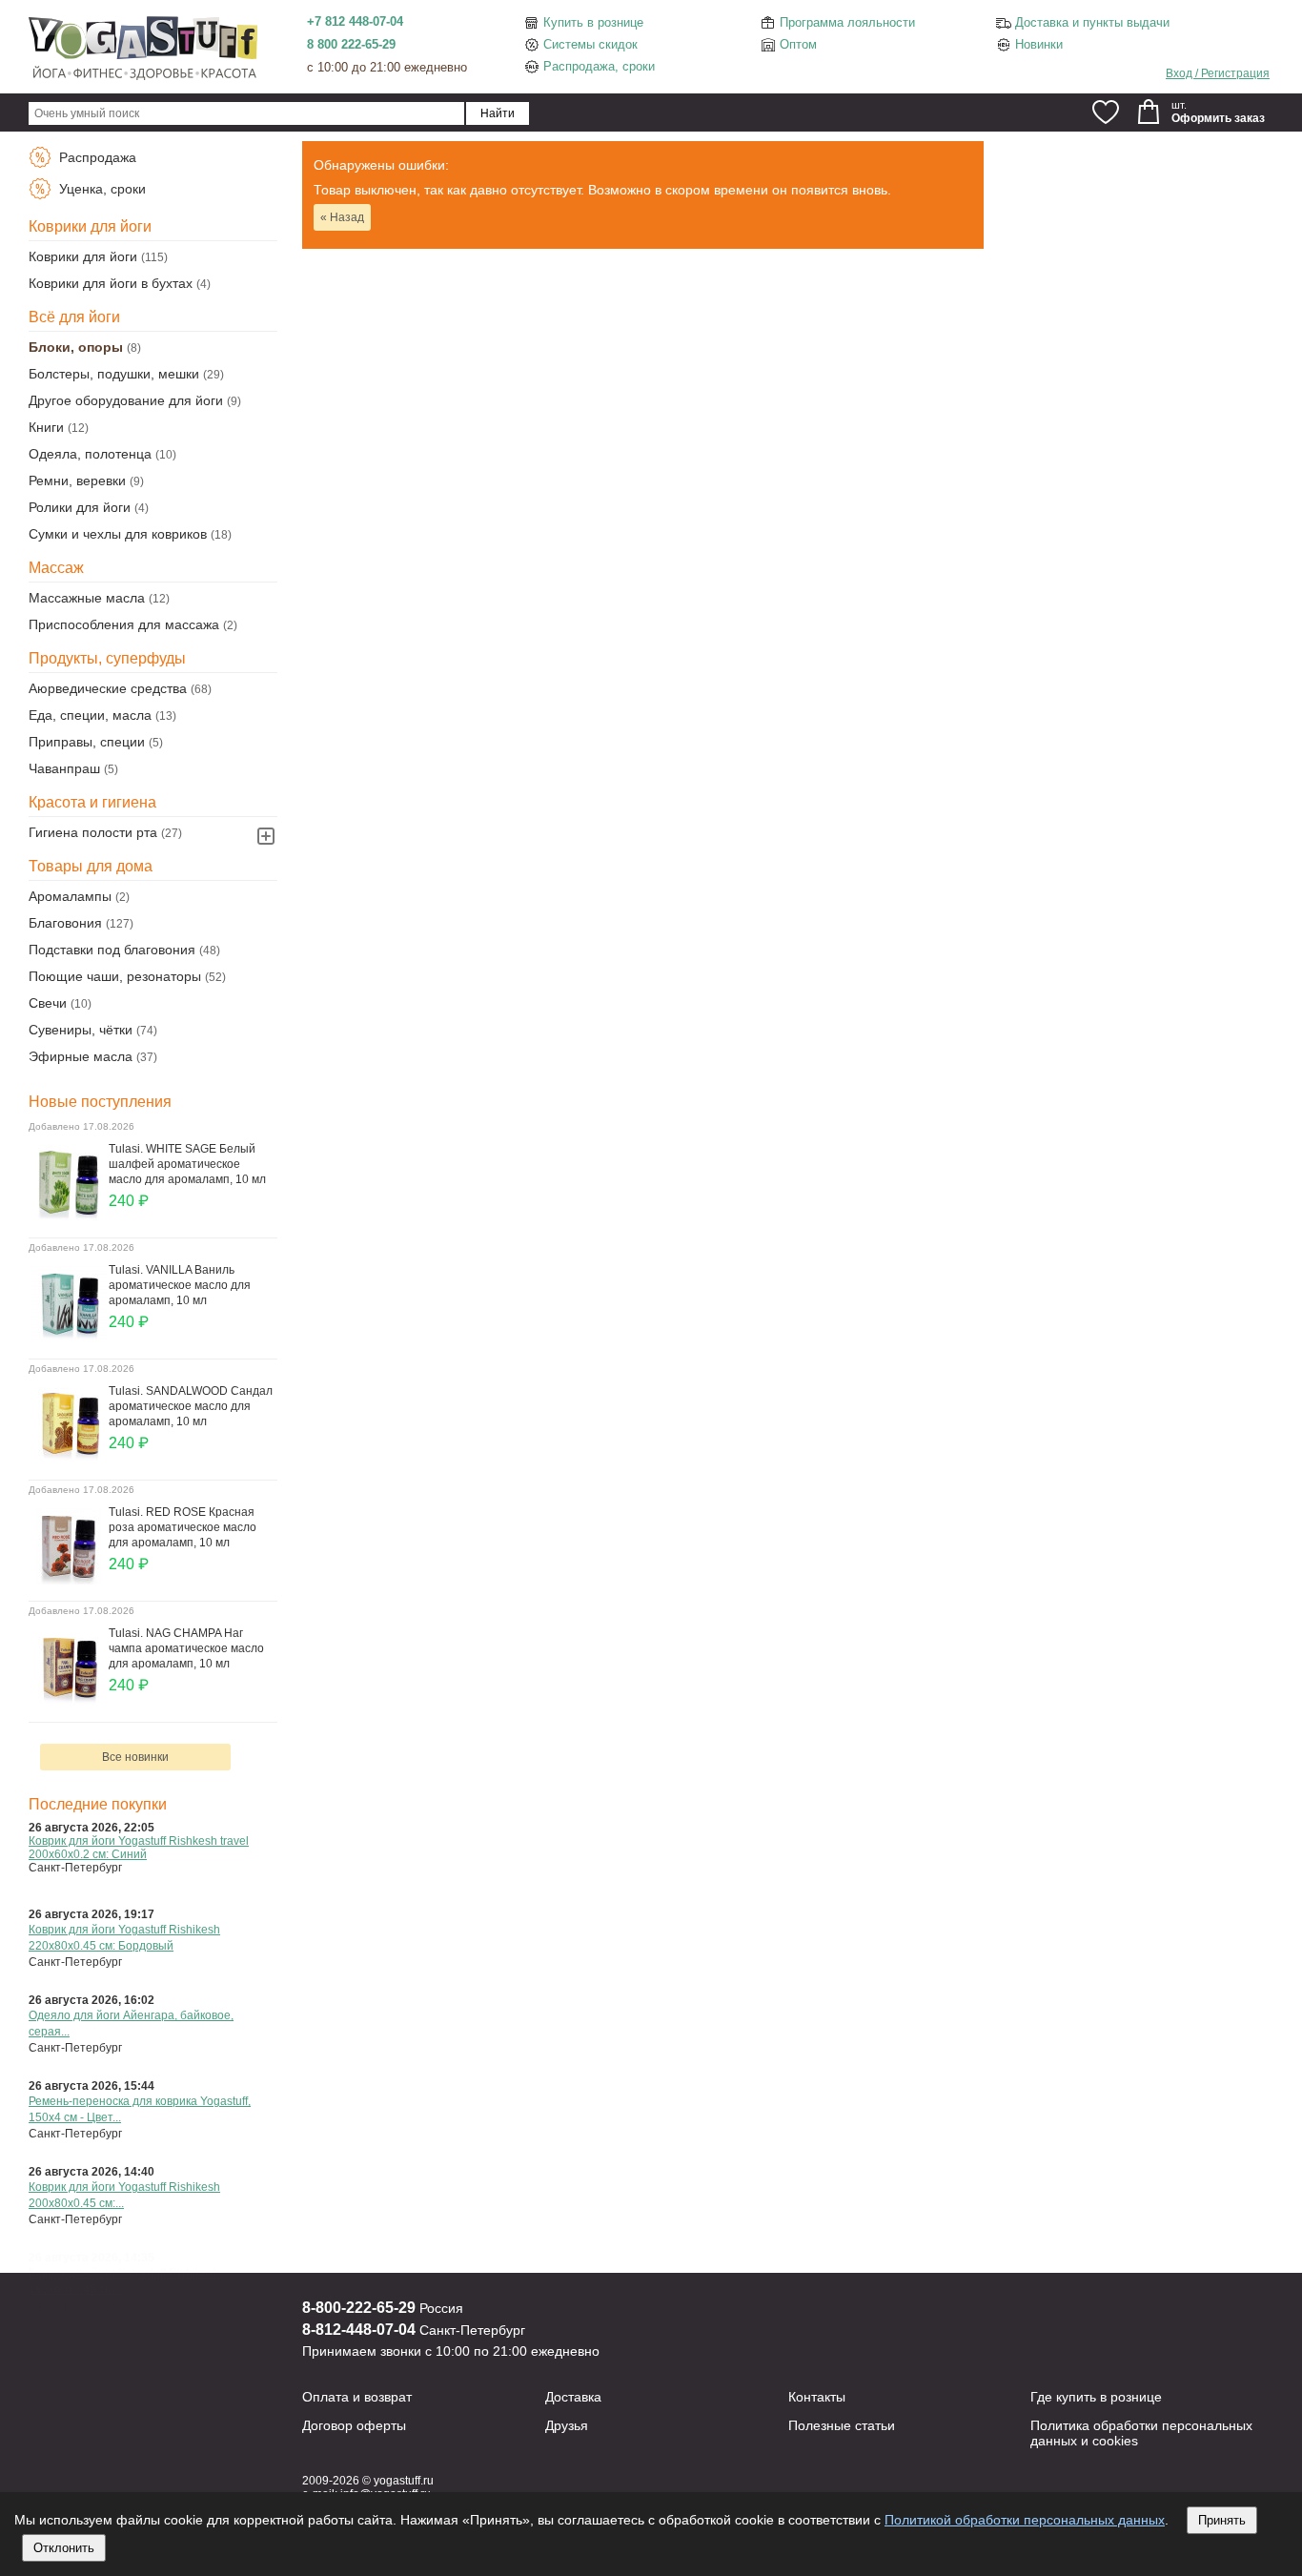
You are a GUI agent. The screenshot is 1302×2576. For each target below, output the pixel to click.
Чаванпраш (64, 768)
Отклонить (64, 2548)
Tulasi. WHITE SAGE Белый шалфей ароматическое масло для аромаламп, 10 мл (187, 1164)
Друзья (567, 2425)
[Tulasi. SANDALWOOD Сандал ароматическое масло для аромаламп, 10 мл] (69, 1459)
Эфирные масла (81, 1056)
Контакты (817, 2397)
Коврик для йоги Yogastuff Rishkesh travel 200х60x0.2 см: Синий (139, 1901)
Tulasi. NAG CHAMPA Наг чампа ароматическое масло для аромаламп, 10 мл (186, 1648)
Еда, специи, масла (90, 715)
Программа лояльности (847, 22)
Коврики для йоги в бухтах (111, 283)
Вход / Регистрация (1218, 73)
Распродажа (96, 157)
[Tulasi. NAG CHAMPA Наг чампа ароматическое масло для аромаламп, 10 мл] (69, 1701)
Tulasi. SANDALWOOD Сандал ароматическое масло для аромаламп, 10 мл (191, 1406)
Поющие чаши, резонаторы (115, 976)
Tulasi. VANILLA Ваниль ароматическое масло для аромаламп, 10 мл (180, 1285)
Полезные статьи (842, 2425)
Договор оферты (354, 2425)
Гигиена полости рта (93, 832)
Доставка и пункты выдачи (1092, 22)
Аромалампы (70, 896)
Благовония (65, 923)
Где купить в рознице (1096, 2397)
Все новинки (135, 1757)
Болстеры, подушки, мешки (114, 374)
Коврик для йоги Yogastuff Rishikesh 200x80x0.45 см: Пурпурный (124, 1848)
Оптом (798, 44)
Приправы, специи (87, 742)
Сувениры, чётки (81, 1030)
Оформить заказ (1218, 118)
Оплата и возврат (357, 2397)
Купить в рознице (593, 22)
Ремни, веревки (77, 480)
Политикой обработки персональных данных (1025, 2520)
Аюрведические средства (108, 688)
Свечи (48, 1003)
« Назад (342, 217)
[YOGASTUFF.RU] (143, 78)
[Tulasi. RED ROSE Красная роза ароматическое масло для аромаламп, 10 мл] (69, 1580)
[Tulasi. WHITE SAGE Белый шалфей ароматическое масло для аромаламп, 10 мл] (69, 1216)
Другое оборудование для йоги (126, 400)
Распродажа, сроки (599, 66)
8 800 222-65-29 (351, 44)
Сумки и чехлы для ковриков (118, 534)
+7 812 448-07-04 (355, 21)
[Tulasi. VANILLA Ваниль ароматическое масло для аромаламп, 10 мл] (69, 1338)
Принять (1222, 2520)
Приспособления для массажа (124, 624)
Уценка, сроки (101, 189)
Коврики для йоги (83, 256)
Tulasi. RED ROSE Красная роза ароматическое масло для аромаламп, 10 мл (183, 1527)
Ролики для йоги (80, 507)
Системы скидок (590, 44)
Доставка (573, 2397)
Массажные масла (87, 598)
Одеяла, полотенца (90, 454)
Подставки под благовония (112, 950)
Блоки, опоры (76, 347)
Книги (46, 427)
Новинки (1039, 44)
